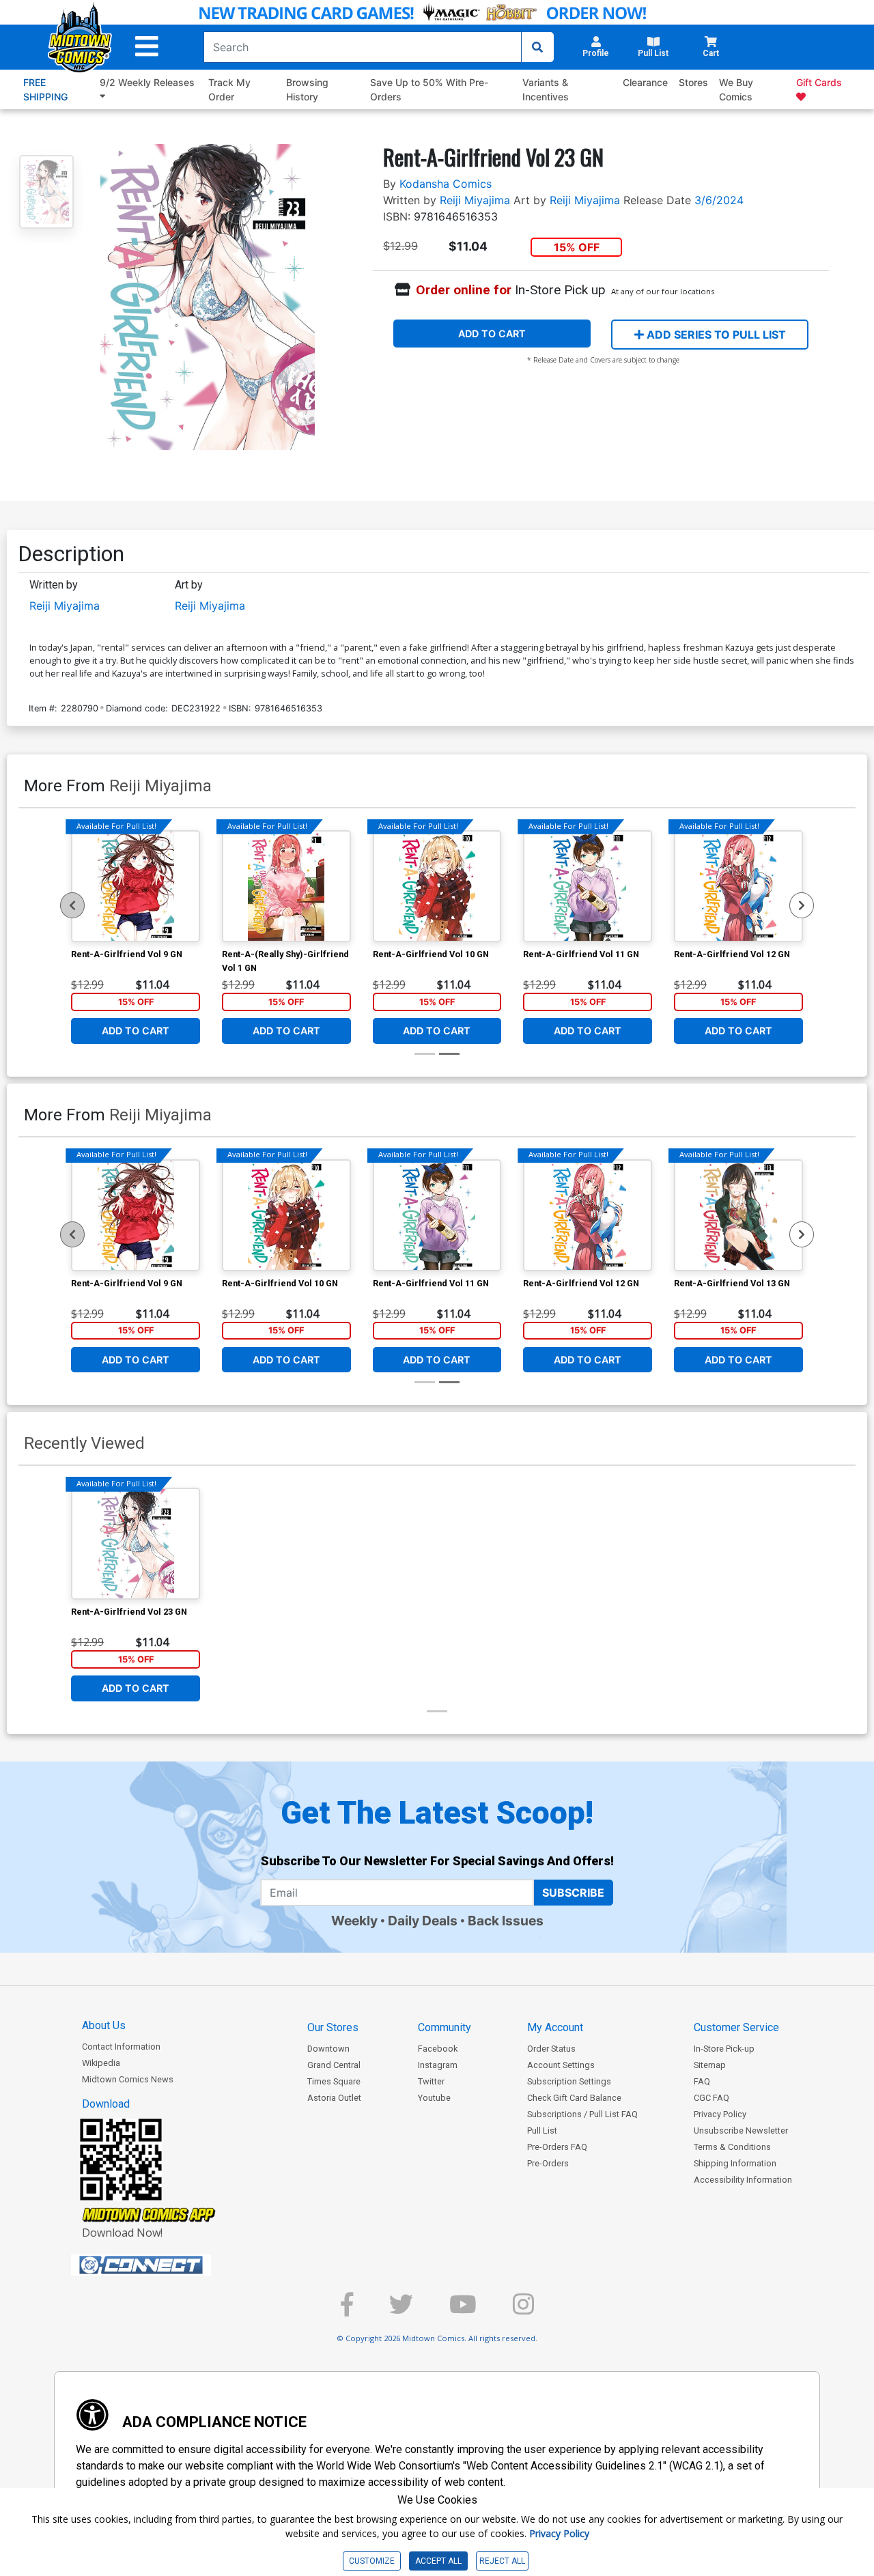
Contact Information (121, 2047)
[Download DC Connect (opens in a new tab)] (167, 2265)
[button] (147, 47)
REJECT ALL (502, 2561)
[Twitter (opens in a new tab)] (401, 2310)
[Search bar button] (537, 47)
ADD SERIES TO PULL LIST (715, 335)
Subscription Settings (569, 2081)
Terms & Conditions (732, 2147)
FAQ (702, 2081)
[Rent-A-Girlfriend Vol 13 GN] (738, 1215)
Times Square (334, 2081)
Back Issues (506, 1921)
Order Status (551, 2049)
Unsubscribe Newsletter (741, 2131)
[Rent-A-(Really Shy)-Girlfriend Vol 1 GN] (286, 886)
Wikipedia (101, 2063)
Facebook (438, 2049)
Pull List (542, 2131)
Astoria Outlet (334, 2098)
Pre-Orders (548, 2163)
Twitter (431, 2081)
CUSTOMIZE (372, 2561)
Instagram (438, 2065)
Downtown (328, 2049)
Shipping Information (735, 2163)
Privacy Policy (720, 2114)
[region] (72, 905)
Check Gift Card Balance (574, 2098)
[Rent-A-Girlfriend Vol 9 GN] (136, 886)
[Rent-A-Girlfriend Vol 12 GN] (738, 886)
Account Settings (561, 2065)
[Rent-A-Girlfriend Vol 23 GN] (136, 1544)
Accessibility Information (743, 2180)
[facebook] (347, 2310)
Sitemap (710, 2065)
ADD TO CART (492, 334)
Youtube (434, 2098)
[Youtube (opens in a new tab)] (463, 2310)
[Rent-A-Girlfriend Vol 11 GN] (588, 886)
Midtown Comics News (128, 2079)
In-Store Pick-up (724, 2049)
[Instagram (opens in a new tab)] (523, 2310)
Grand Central (334, 2065)
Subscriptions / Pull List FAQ (582, 2114)
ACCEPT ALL (438, 2561)
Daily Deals (423, 1921)
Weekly (354, 1921)
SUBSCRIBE (573, 1893)
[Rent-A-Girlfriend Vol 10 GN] (437, 886)
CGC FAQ (711, 2098)
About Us (104, 2025)
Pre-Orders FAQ (557, 2147)
